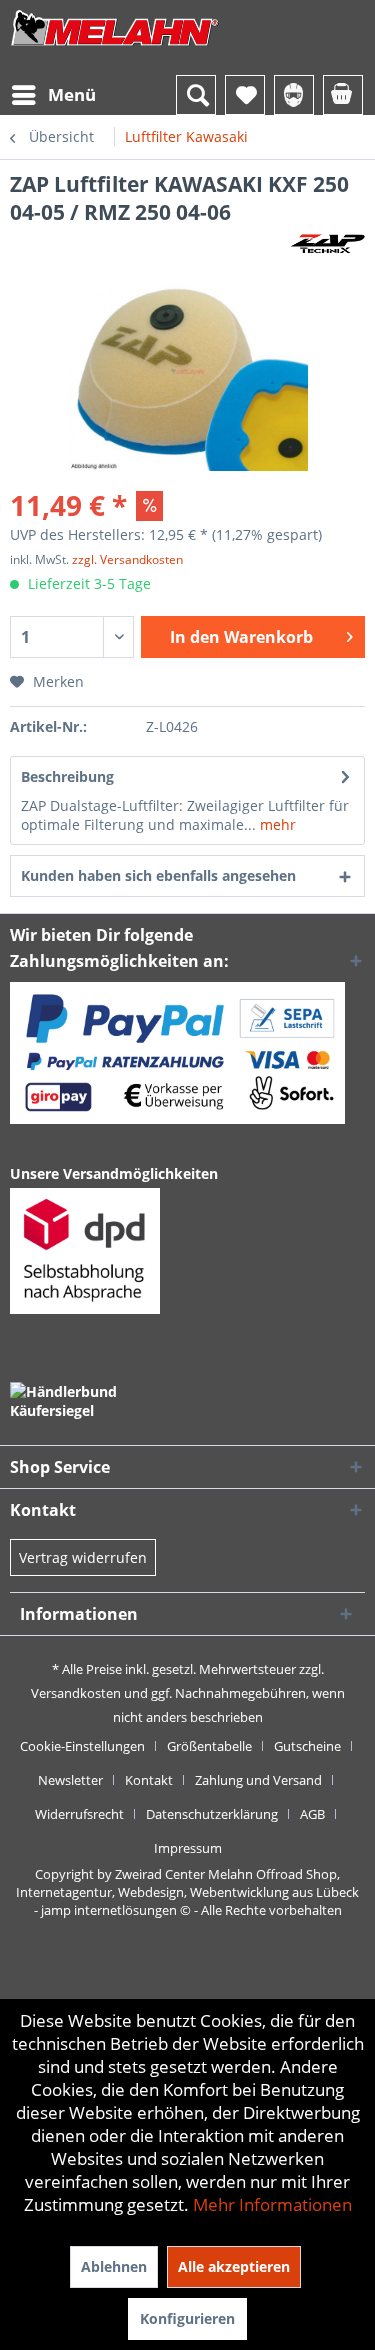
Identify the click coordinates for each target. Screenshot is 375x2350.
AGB (312, 1814)
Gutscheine (307, 1746)
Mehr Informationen (272, 2204)
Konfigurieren (187, 2318)
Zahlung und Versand (258, 1780)
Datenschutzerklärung (212, 1814)
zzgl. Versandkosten (127, 559)
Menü (72, 94)
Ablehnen (114, 2266)
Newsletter (70, 1780)
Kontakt (149, 1780)
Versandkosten (76, 1693)
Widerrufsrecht (79, 1814)
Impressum (188, 1848)
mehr (276, 824)
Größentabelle (209, 1746)
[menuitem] (53, 95)
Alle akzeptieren (234, 2266)
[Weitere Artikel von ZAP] (327, 243)
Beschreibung (67, 776)
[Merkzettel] (245, 95)
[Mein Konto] (294, 95)
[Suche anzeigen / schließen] (196, 95)
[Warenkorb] (343, 95)
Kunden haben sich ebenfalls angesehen (158, 875)
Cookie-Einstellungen (82, 1746)
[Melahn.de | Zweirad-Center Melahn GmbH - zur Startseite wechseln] (115, 47)
